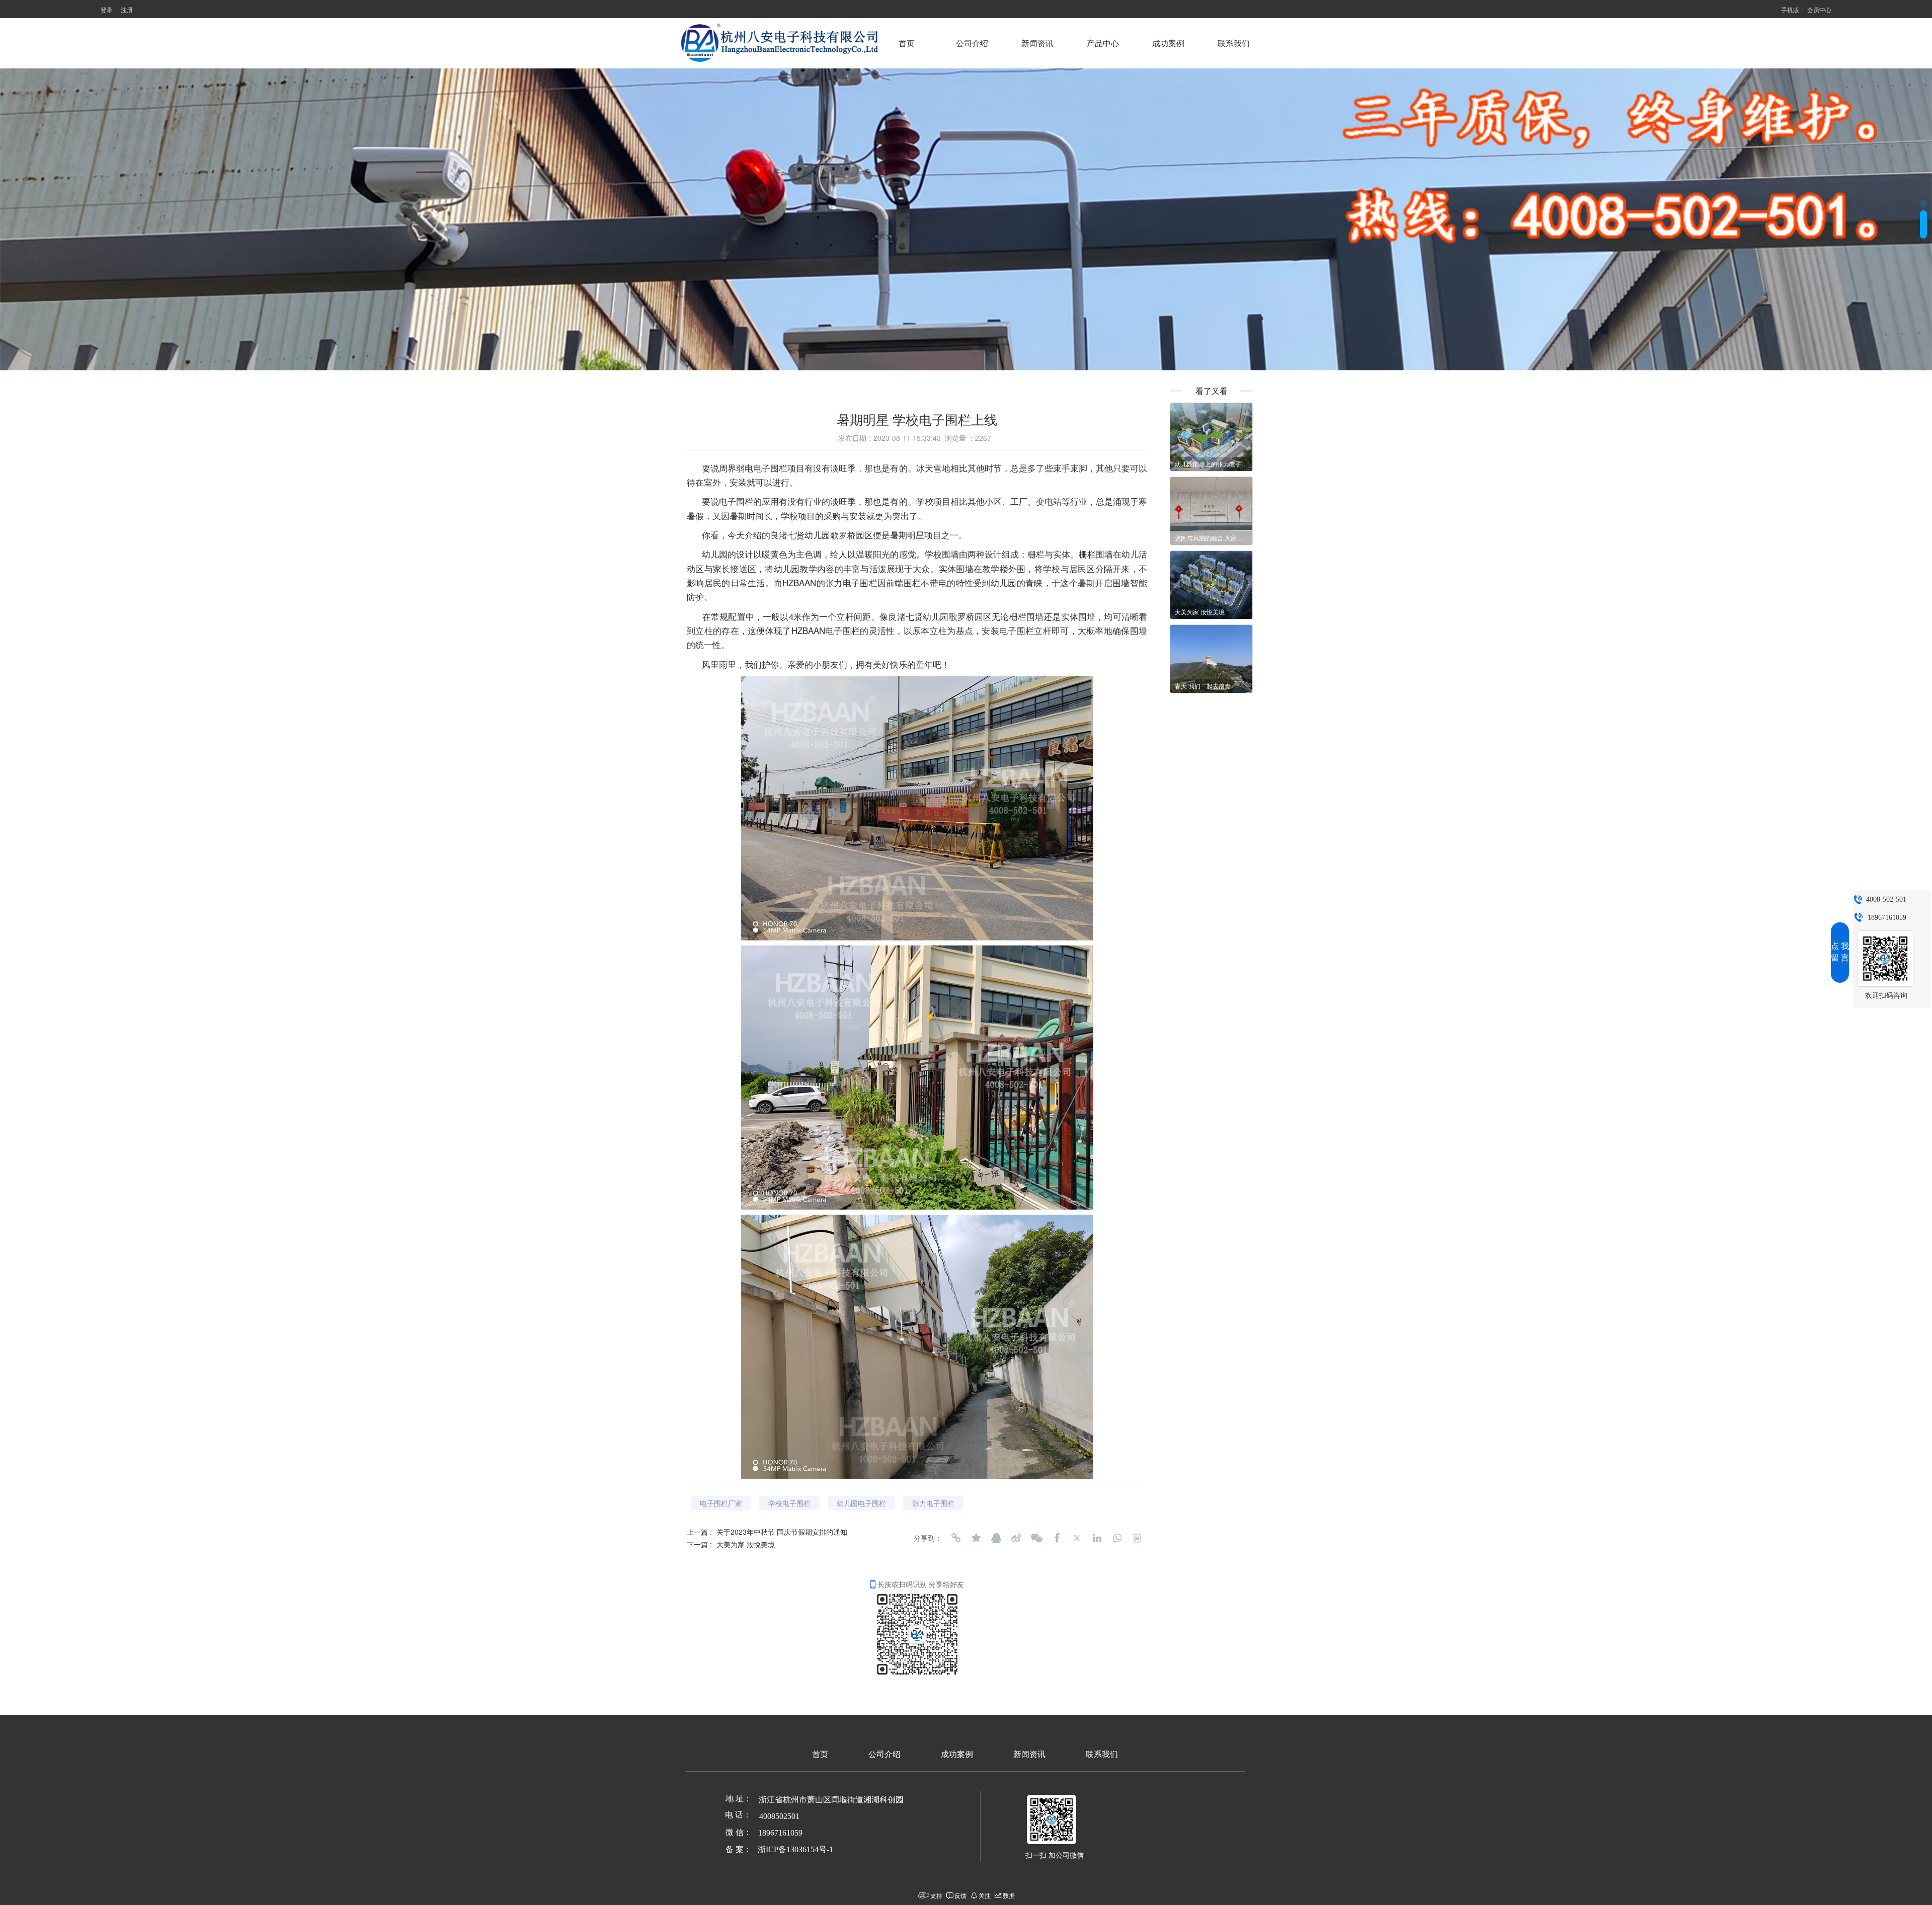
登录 (107, 9)
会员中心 (1819, 9)
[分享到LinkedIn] (1097, 1538)
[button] (1923, 214)
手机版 (1790, 9)
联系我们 (1234, 44)
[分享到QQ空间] (976, 1538)
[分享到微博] (1016, 1538)
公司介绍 (972, 44)
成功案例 (1168, 44)
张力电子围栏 (933, 1503)
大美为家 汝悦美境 (746, 1544)
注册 (127, 9)
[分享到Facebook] (1057, 1538)
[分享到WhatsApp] (1117, 1538)
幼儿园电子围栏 (861, 1503)
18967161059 (1887, 918)
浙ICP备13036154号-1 (795, 1849)
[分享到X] (1077, 1538)
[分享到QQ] (996, 1538)
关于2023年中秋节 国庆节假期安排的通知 (782, 1532)
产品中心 (1103, 44)
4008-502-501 (1886, 899)
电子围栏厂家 (721, 1503)
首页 (907, 44)
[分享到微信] (1036, 1538)
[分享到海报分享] (1137, 1538)
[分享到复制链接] (956, 1538)
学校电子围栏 (789, 1503)
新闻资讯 (1037, 44)
